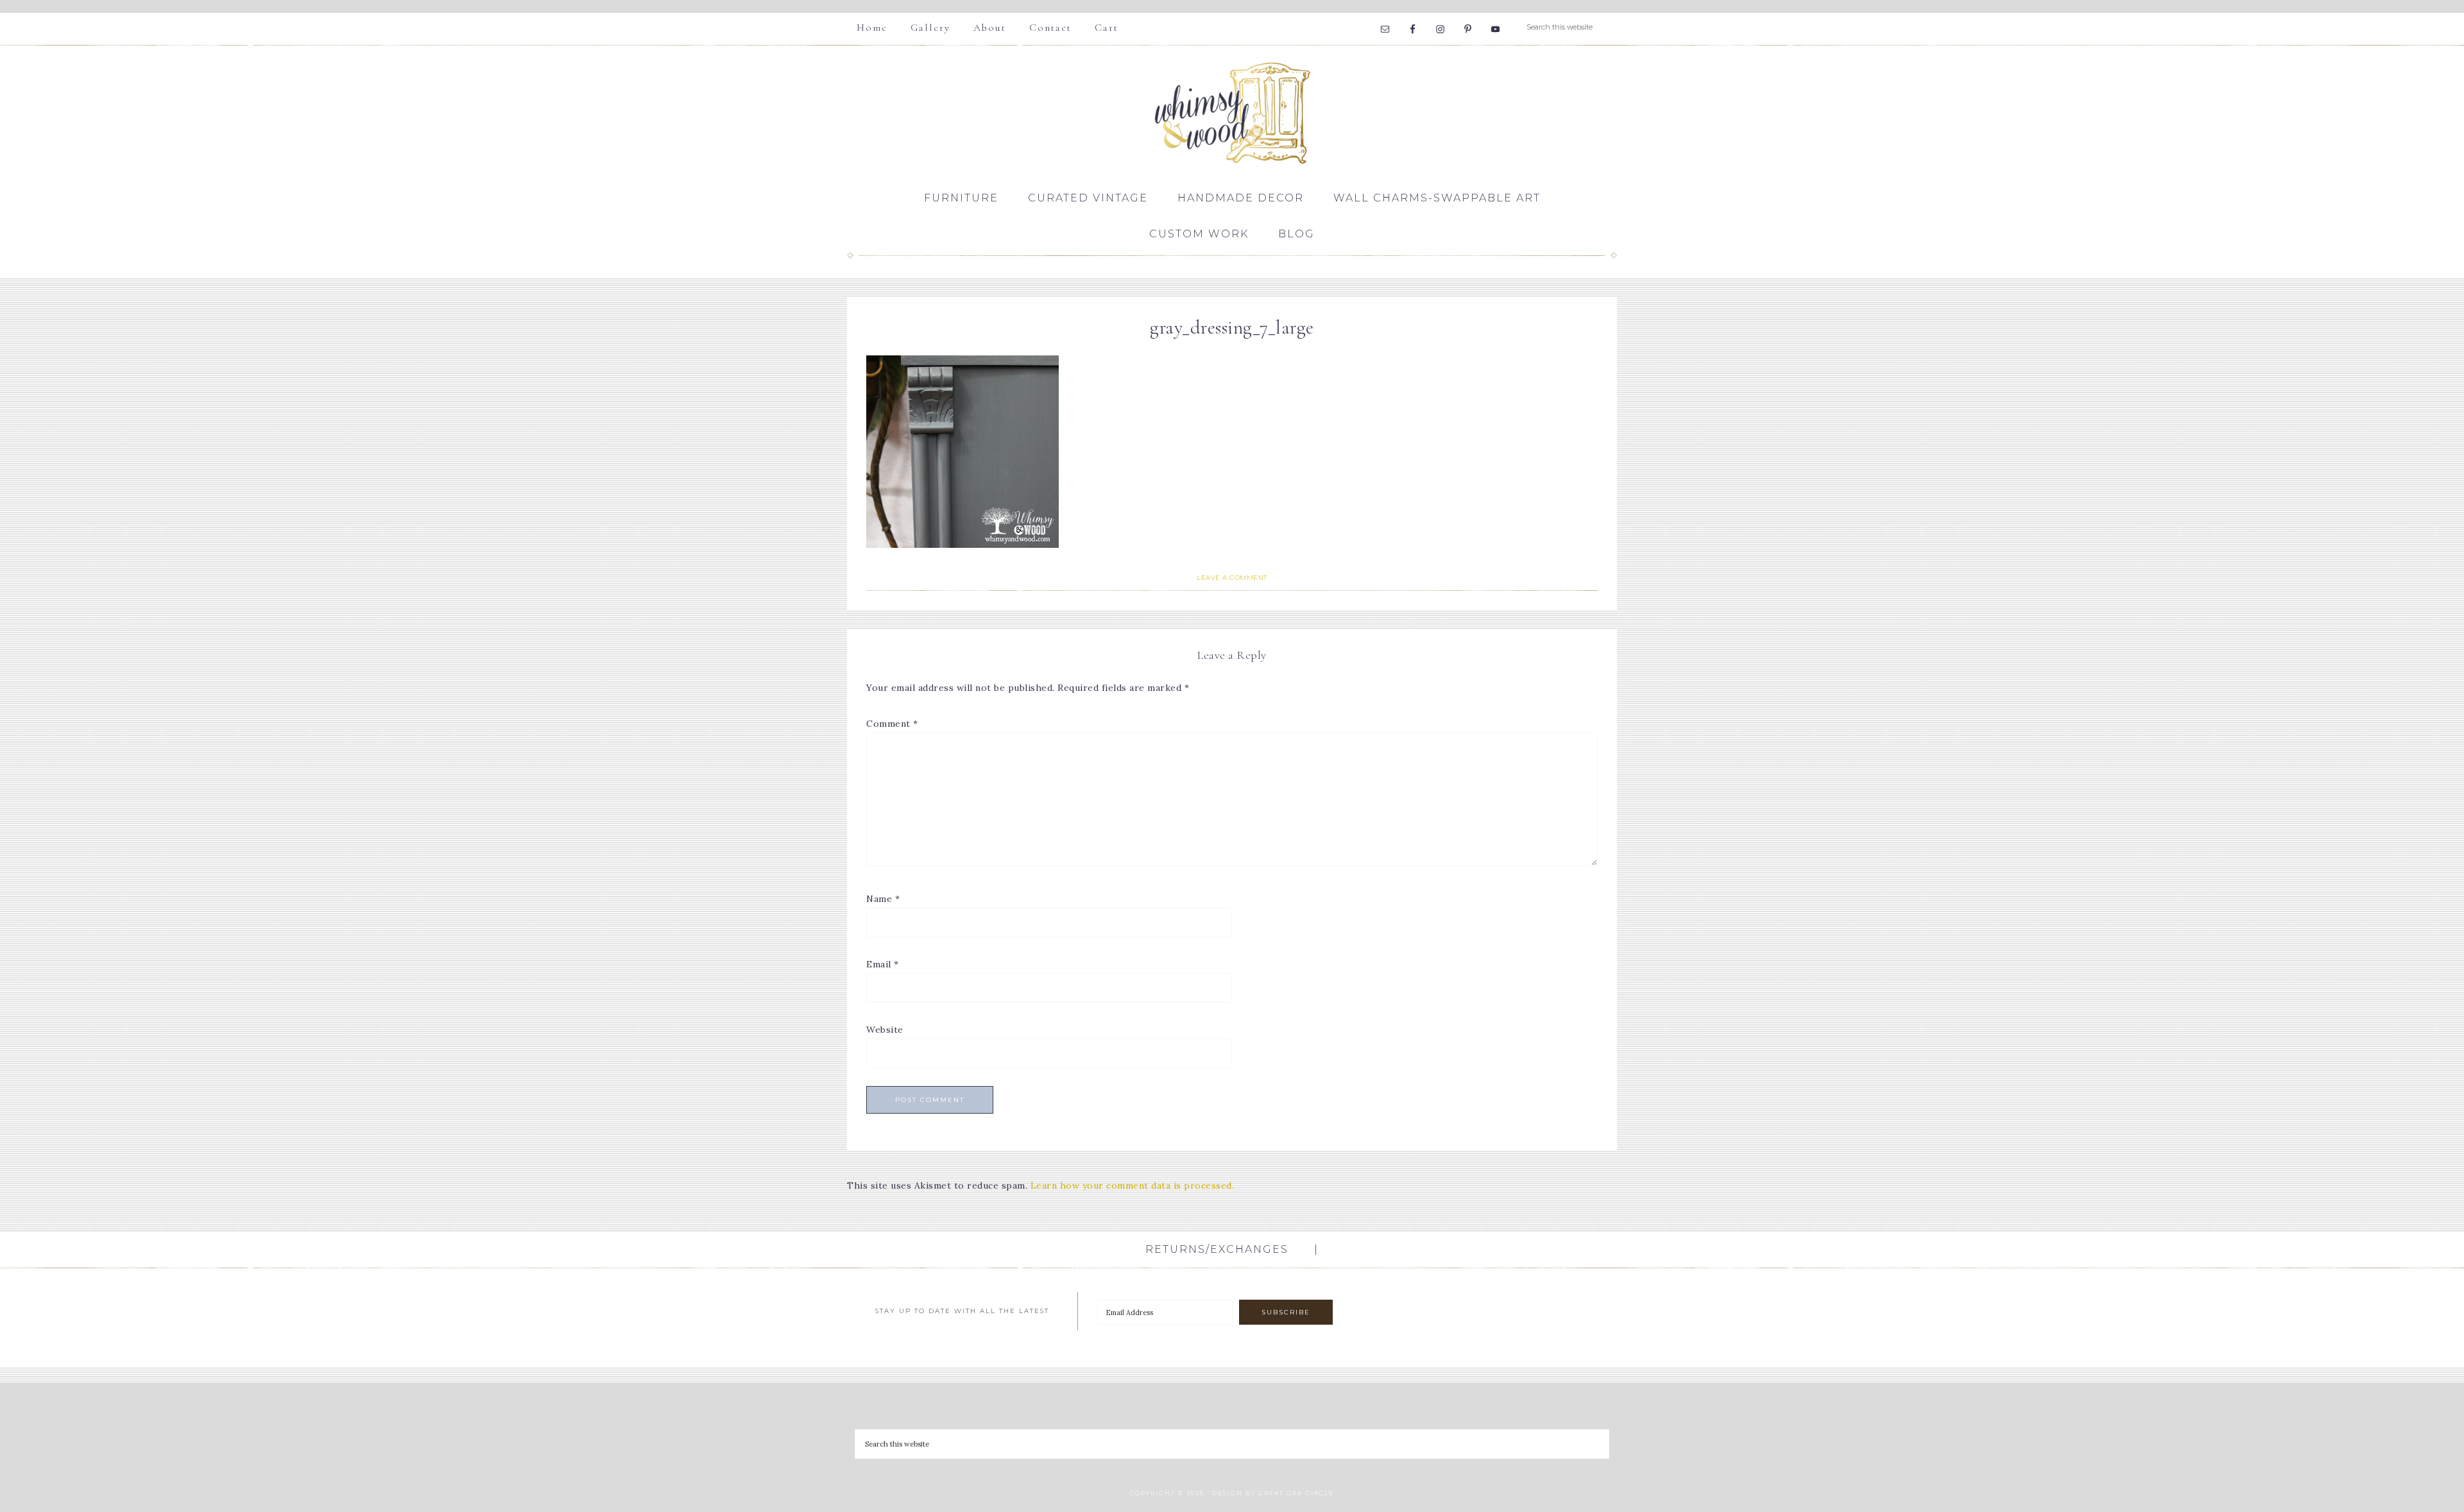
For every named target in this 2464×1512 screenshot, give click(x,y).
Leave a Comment (1232, 578)
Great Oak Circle (1296, 1493)
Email (883, 964)
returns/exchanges (1217, 1249)
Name (883, 899)
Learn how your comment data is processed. (1133, 1185)
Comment (892, 724)
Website (885, 1030)
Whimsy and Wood (1232, 113)
